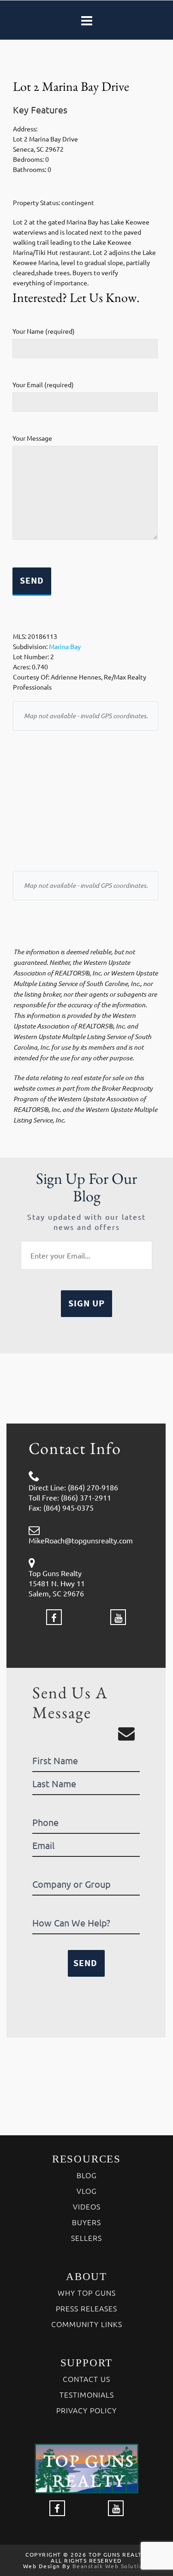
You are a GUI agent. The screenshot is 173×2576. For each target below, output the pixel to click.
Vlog (87, 2191)
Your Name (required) (44, 331)
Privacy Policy (86, 2410)
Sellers (86, 2238)
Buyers (86, 2222)
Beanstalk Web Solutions (111, 2566)
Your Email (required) (43, 384)
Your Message (32, 438)
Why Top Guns (87, 2292)
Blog (87, 2175)
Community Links (87, 2324)
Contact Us (86, 2379)
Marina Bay (65, 646)
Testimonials (87, 2394)
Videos (87, 2206)
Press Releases (86, 2308)
